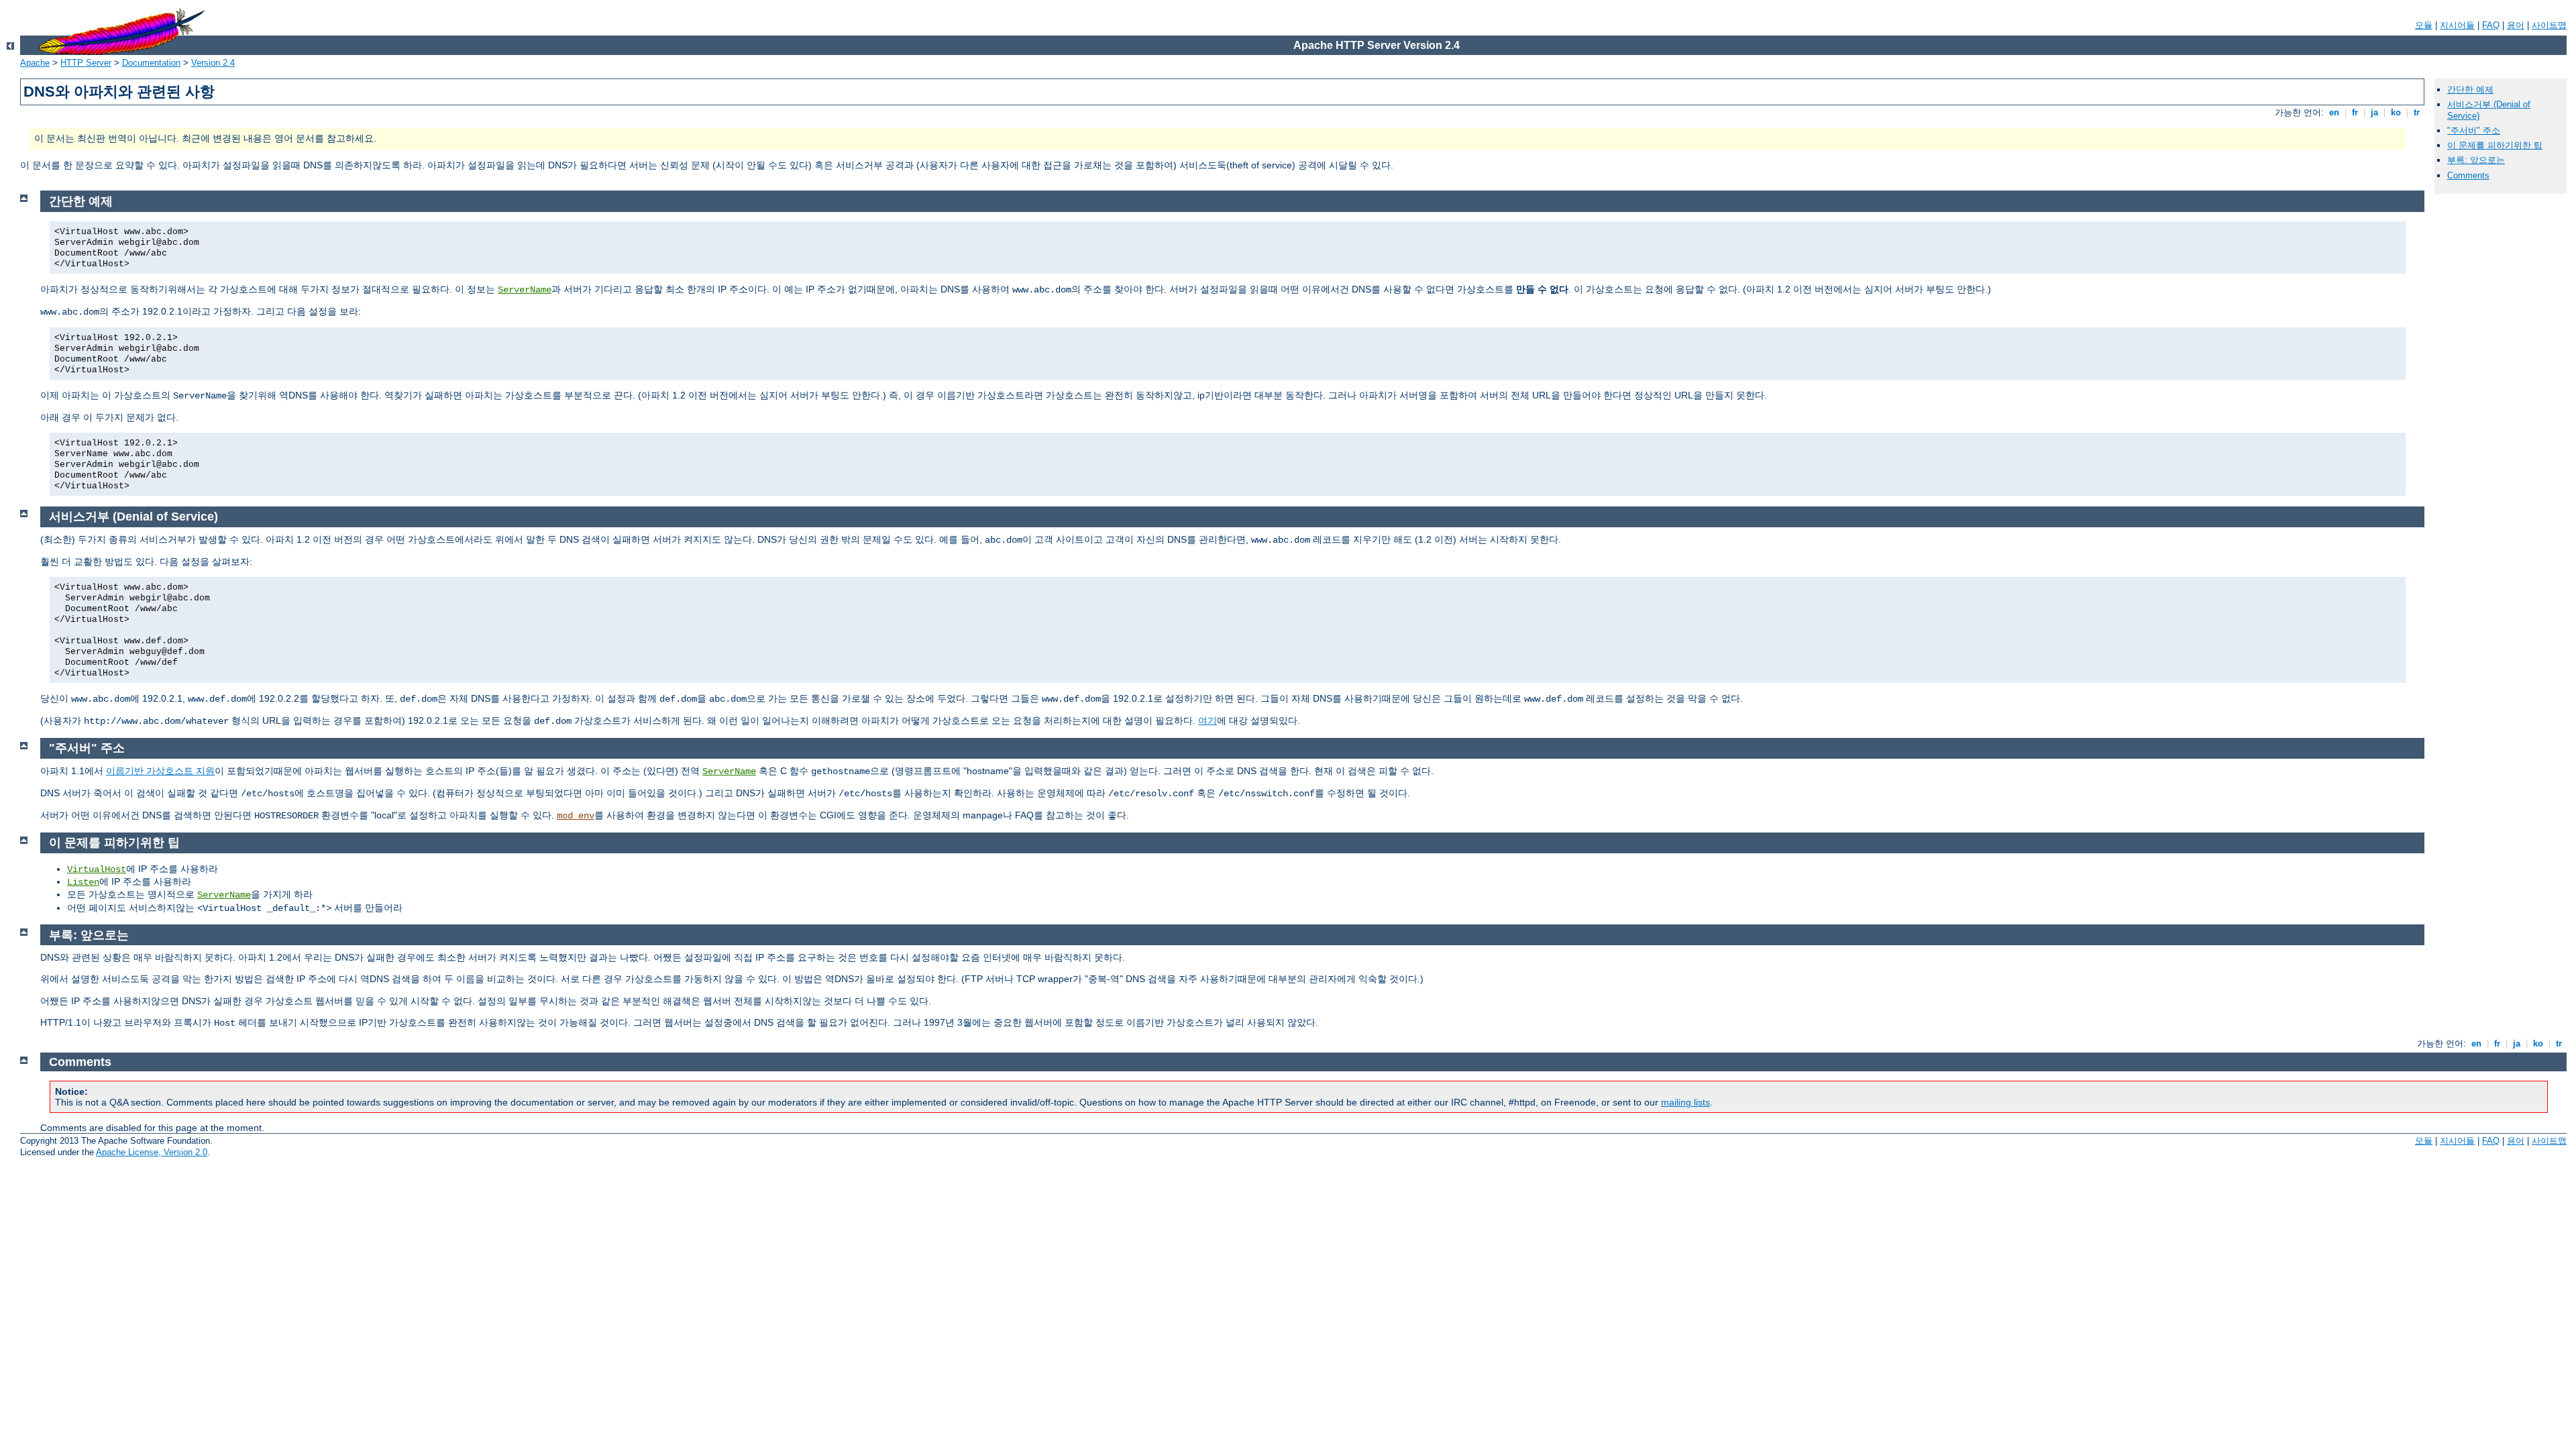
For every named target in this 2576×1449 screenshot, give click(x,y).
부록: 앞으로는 (2476, 160)
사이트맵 (2549, 25)
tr (2417, 112)
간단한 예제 (2470, 90)
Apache (35, 63)
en (2334, 112)
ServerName (525, 290)
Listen (83, 882)
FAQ (2491, 25)
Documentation (151, 63)
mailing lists (1685, 1102)
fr (2355, 112)
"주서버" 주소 (2474, 130)
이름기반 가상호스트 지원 (160, 771)
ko (2396, 112)
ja (2374, 112)
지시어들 (2457, 25)
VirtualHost (97, 869)
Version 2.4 (213, 63)
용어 (2516, 25)
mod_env (576, 816)
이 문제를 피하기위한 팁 (2495, 145)
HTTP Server (86, 63)
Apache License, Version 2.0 (152, 1152)
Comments (2468, 175)
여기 (1207, 720)
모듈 (2424, 25)
